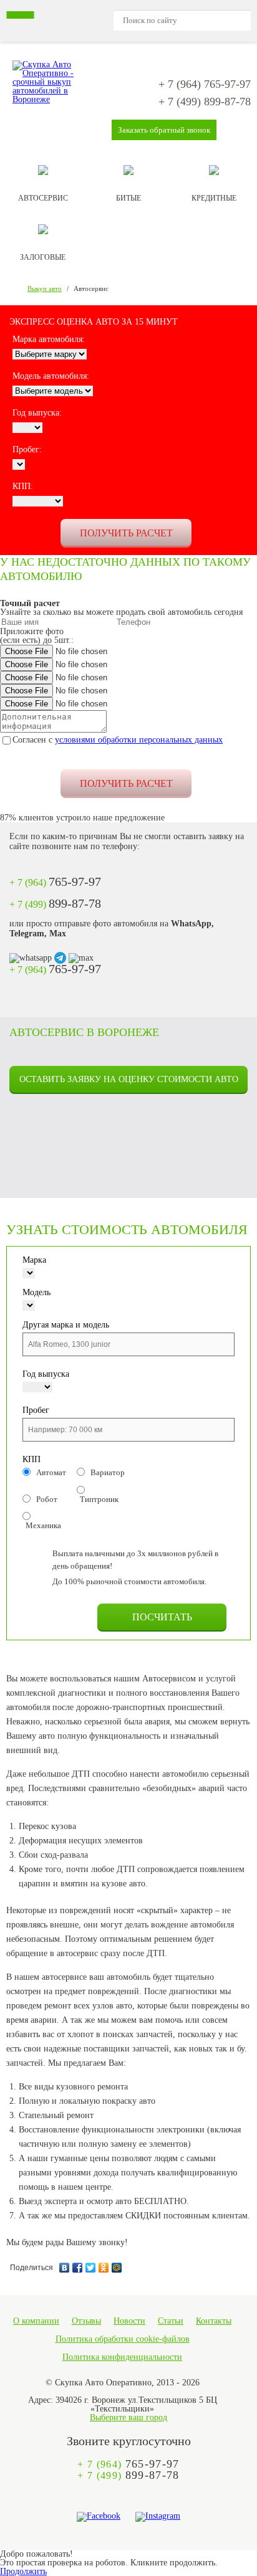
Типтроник (99, 1499)
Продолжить (23, 2571)
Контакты (214, 2321)
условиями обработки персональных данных (139, 740)
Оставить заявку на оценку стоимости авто (129, 1079)
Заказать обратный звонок (164, 130)
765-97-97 (205, 84)
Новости (129, 2321)
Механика (43, 1525)
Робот (47, 1499)
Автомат (51, 1472)
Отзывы (86, 2321)
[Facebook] (78, 2265)
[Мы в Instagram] (158, 2517)
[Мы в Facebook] (99, 2517)
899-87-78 (205, 102)
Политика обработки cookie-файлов (123, 2339)
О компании (36, 2321)
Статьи (171, 2321)
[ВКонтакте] (65, 2265)
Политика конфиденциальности (122, 2357)
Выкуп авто (45, 288)
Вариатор (108, 1472)
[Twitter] (91, 2265)
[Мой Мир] (117, 2265)
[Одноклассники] (104, 2265)
